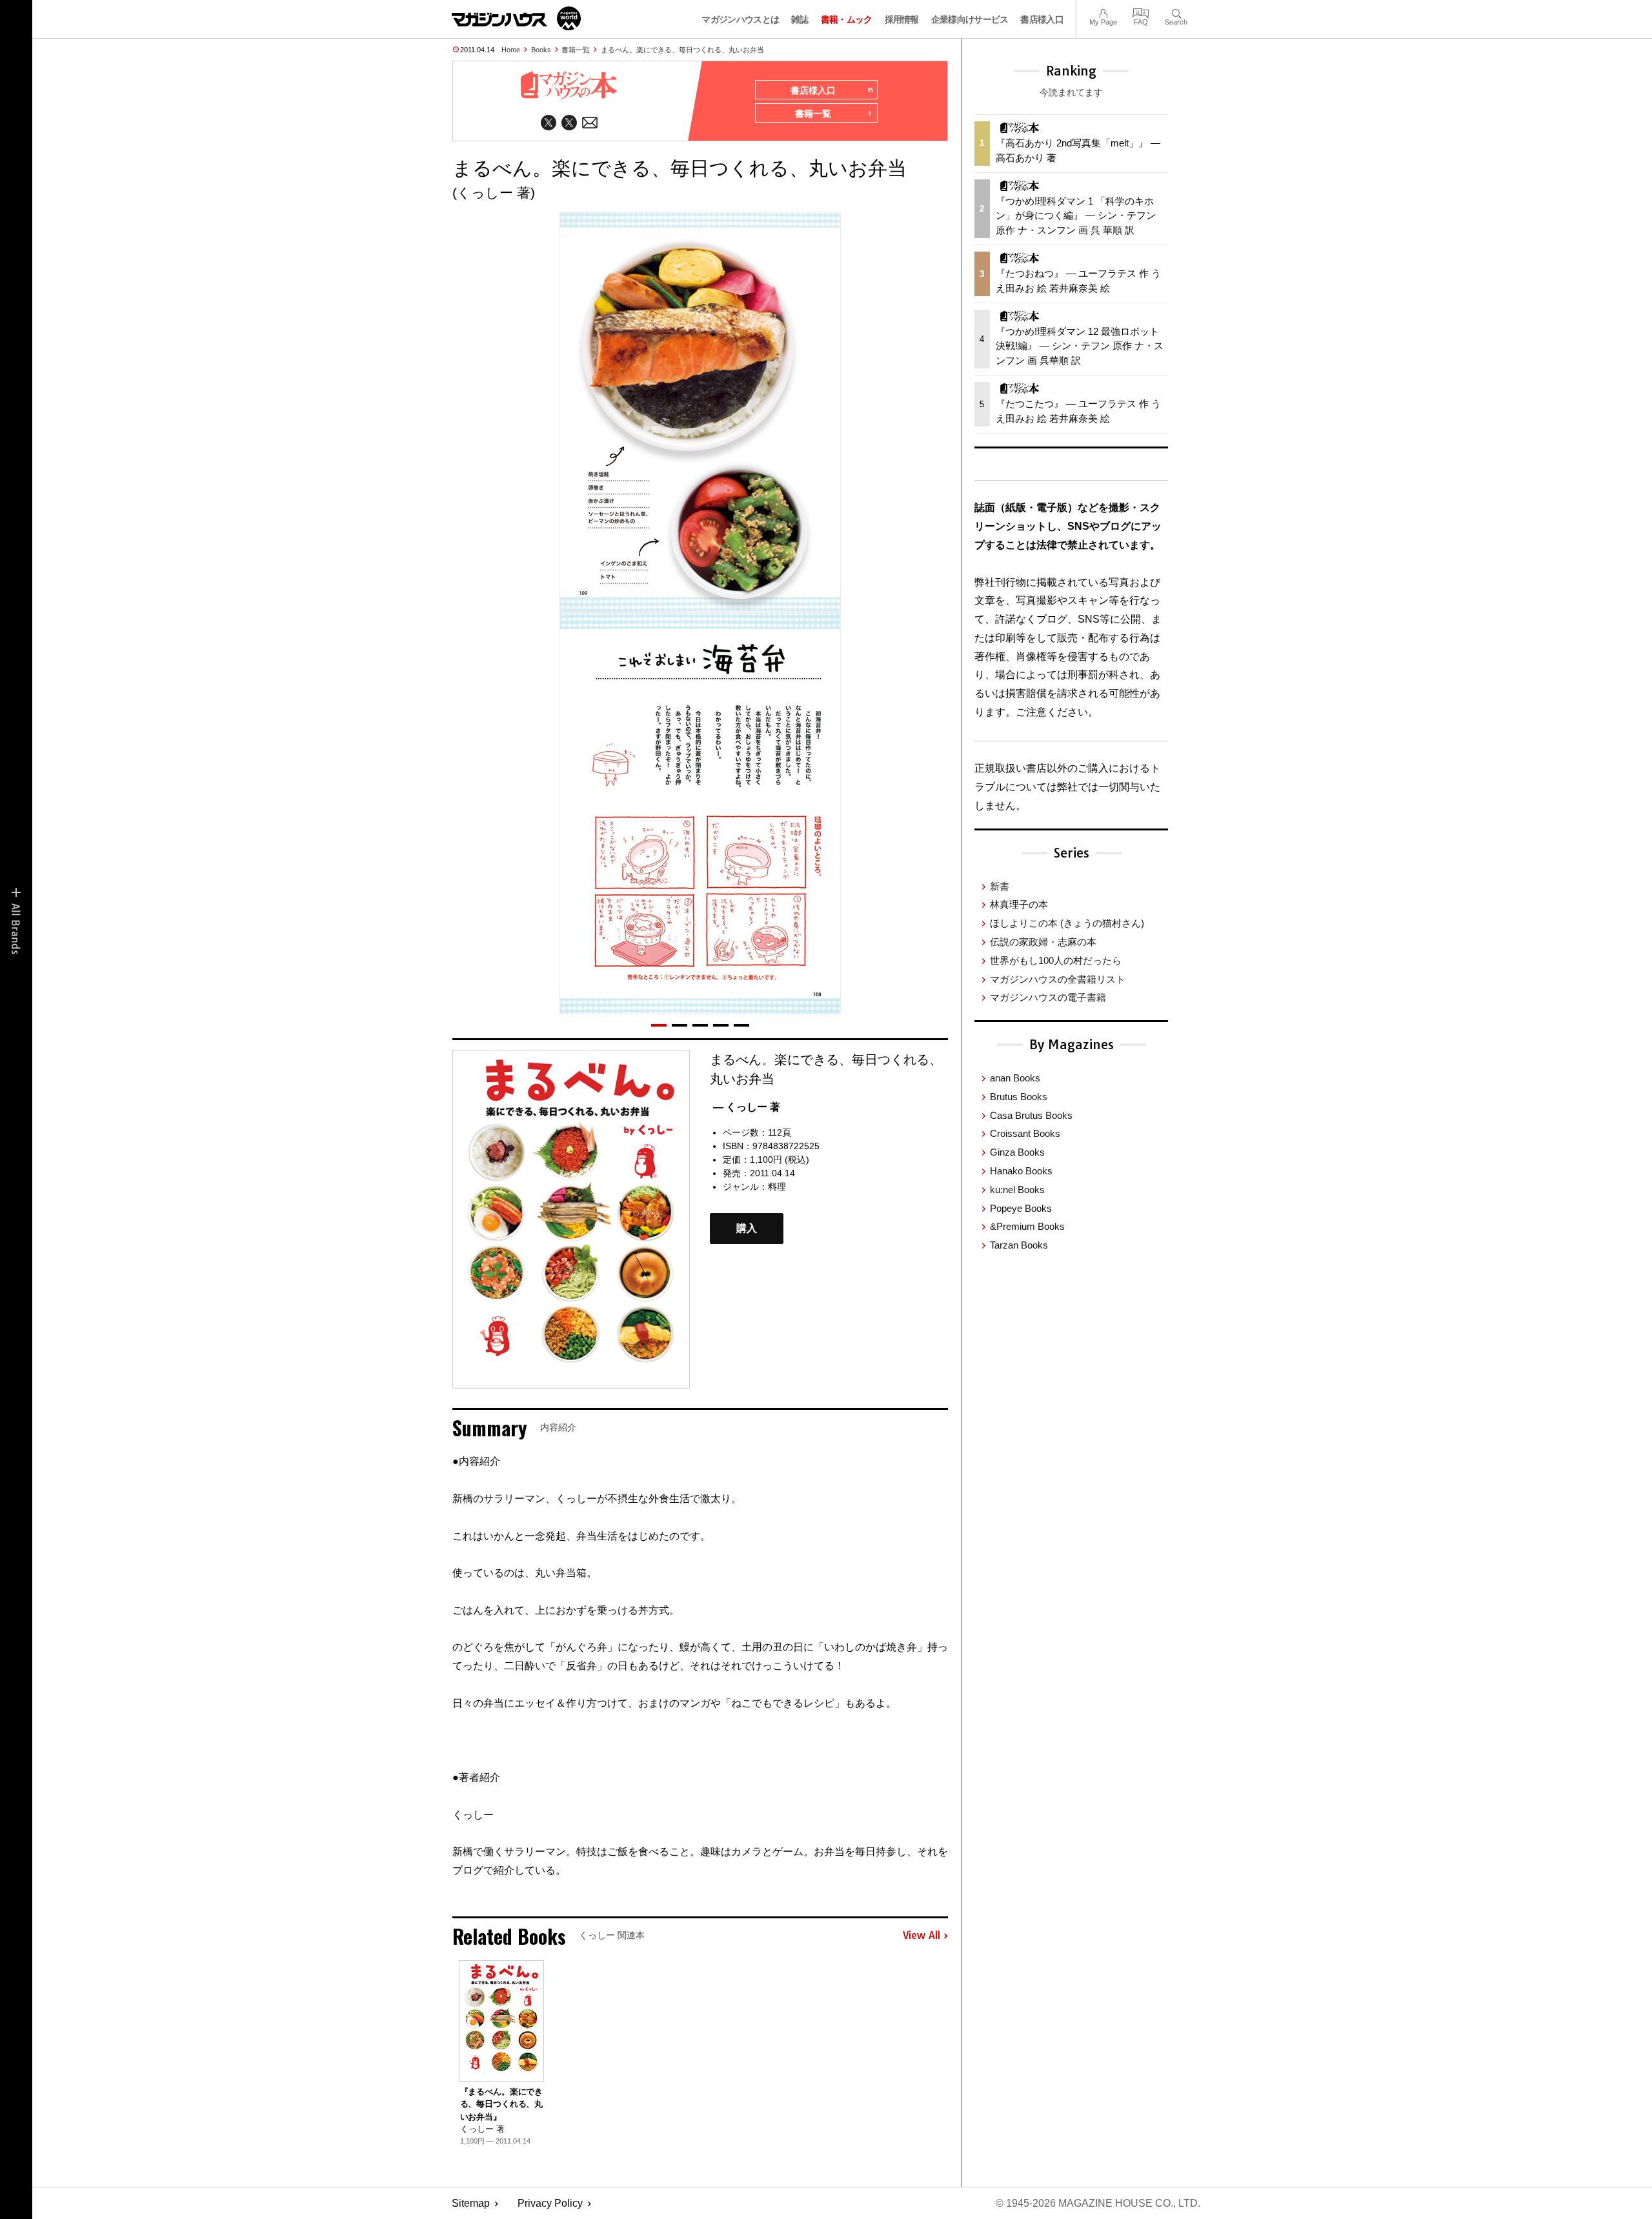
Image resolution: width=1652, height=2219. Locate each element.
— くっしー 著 (747, 1107)
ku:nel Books (1017, 1190)
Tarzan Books (1019, 1245)
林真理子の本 (1019, 904)
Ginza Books (1017, 1152)
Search (1176, 12)
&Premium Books (1027, 1226)
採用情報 (902, 19)
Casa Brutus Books (1031, 1115)
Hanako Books (1021, 1171)
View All (922, 1936)
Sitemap (471, 2203)
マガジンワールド (516, 18)
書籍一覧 (576, 50)
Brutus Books (1019, 1097)
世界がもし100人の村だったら (1056, 960)
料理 (777, 1187)
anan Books (1015, 1078)
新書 (1000, 886)
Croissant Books (1025, 1133)
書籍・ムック (847, 19)
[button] (659, 1025)
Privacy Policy (550, 2203)
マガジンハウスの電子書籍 (1048, 997)
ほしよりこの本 (1067, 923)
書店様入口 (1042, 19)
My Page (1103, 12)
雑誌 (800, 19)
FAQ (1141, 12)
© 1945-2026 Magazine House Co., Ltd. (1098, 2203)
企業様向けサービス (970, 19)
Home (511, 50)
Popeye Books (1021, 1208)
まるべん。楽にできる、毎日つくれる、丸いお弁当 (682, 50)
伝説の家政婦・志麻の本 (1043, 942)
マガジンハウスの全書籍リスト (1058, 979)
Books (541, 50)
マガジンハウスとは (740, 19)
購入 (747, 1228)
